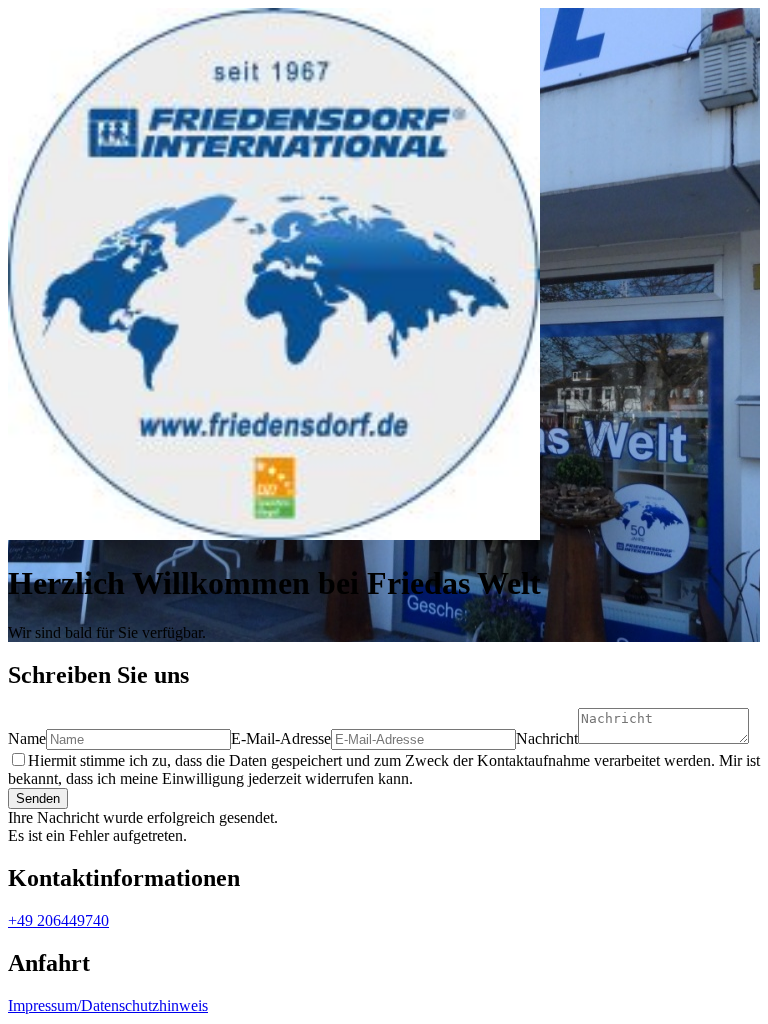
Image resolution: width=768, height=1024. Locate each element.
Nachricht (547, 738)
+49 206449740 (58, 920)
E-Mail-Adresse (281, 738)
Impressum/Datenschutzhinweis (108, 1005)
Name (27, 738)
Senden (38, 798)
